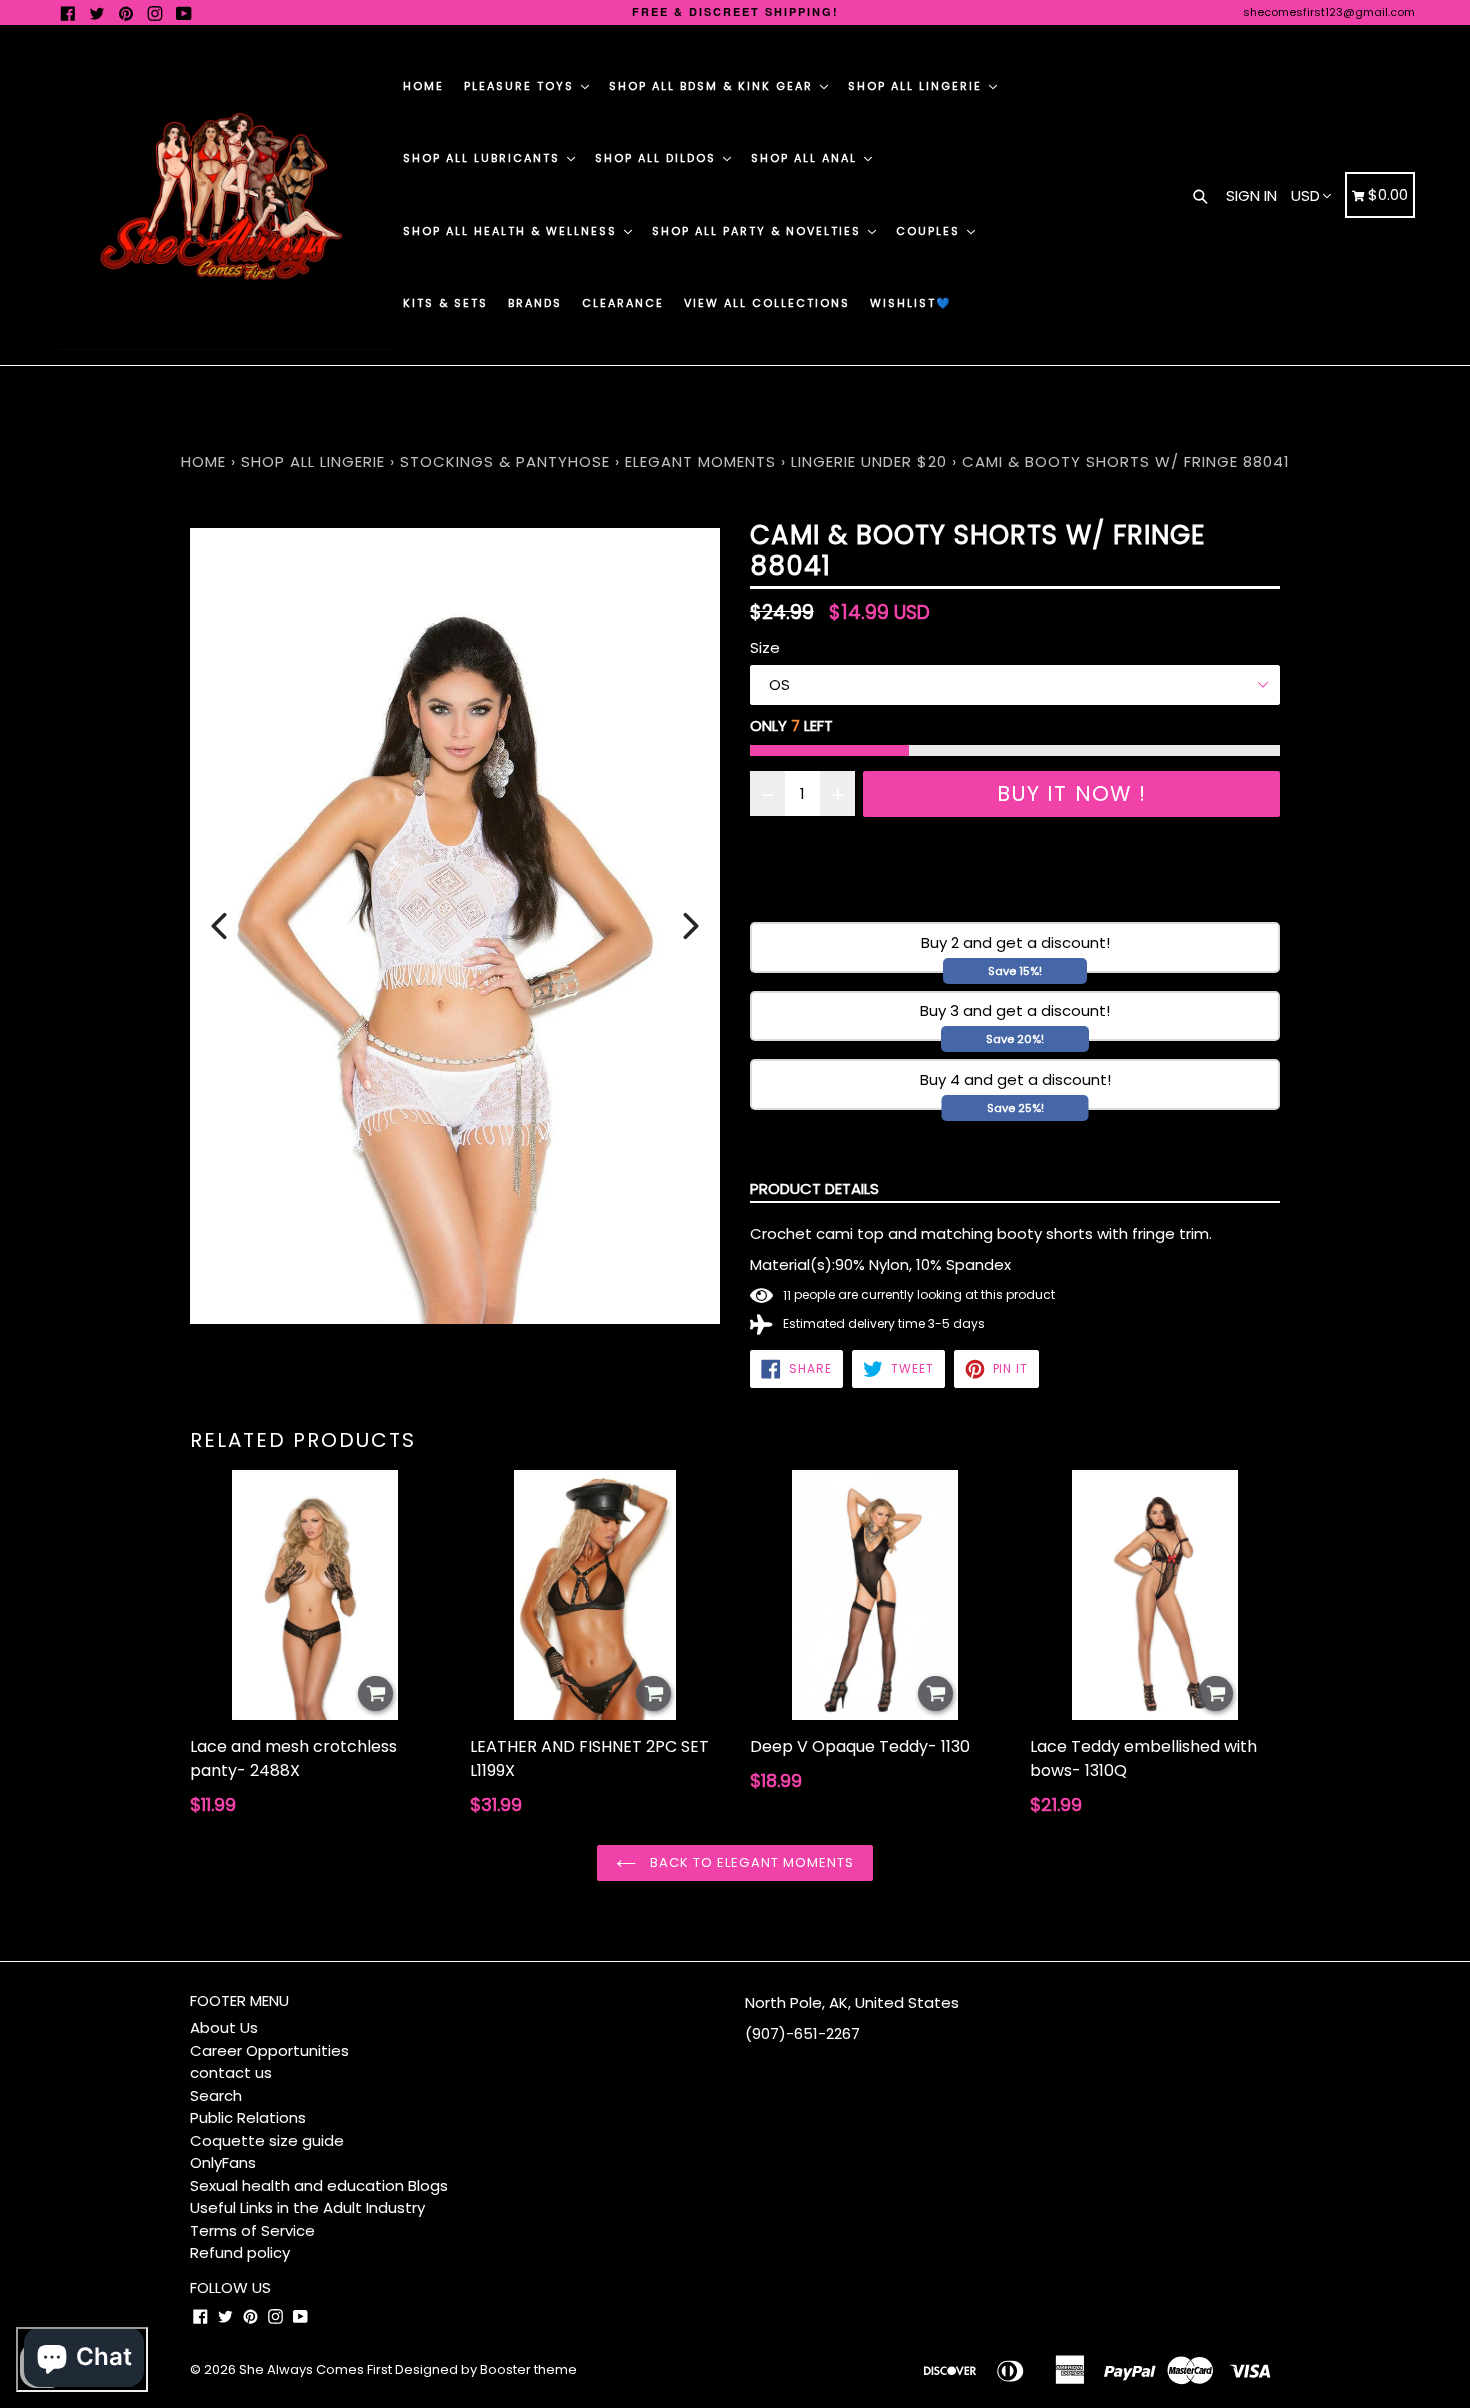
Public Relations (248, 2117)
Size (765, 647)
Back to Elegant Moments (750, 1862)
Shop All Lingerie (917, 86)
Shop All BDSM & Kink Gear (713, 86)
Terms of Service (252, 2230)
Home (423, 86)
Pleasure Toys (521, 86)
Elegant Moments (700, 461)
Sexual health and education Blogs (319, 2185)
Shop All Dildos (658, 158)
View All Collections (767, 303)
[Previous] (219, 926)
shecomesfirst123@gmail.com (1329, 12)
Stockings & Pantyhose (505, 461)
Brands (535, 303)
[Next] (691, 926)
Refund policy (240, 2252)
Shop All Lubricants (484, 158)
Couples (930, 231)
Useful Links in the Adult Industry (307, 2207)
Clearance (623, 303)
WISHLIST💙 (911, 303)
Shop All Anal (806, 158)
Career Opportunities (269, 2050)
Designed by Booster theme (486, 2369)
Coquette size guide (267, 2140)
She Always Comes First (315, 2369)
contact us (231, 2072)
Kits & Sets (445, 303)
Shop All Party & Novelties (759, 231)
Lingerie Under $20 (869, 461)
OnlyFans (223, 2162)
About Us (224, 2027)
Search (216, 2095)
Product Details (814, 1188)
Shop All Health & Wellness (512, 231)
